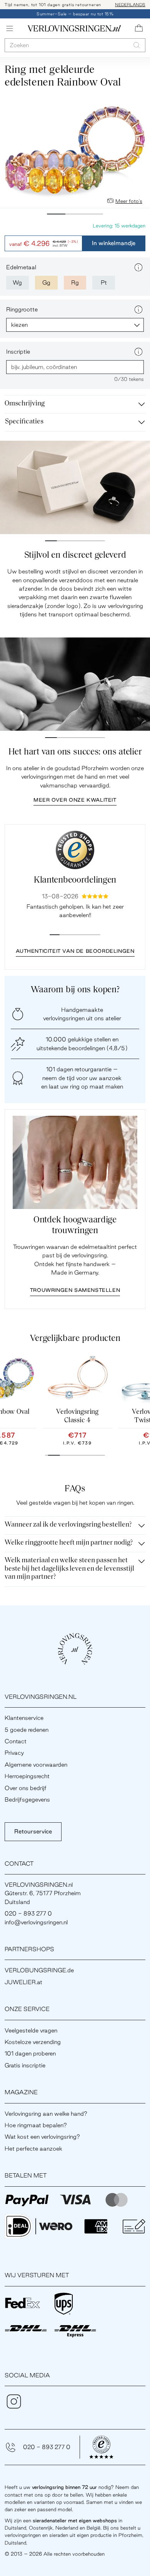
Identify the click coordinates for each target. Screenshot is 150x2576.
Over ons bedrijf (26, 1788)
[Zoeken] (137, 45)
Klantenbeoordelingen (75, 880)
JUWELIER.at (23, 1982)
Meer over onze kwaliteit (75, 800)
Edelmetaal (21, 267)
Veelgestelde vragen (31, 2030)
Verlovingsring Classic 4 (77, 1416)
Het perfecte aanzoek (33, 2149)
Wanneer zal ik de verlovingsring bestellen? (68, 1525)
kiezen (19, 325)
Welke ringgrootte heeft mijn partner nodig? (69, 1543)
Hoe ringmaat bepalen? (36, 2125)
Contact (16, 1741)
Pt (104, 282)
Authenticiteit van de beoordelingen (75, 951)
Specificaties (24, 422)
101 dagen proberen (30, 2053)
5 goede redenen (27, 1730)
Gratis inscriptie (25, 2065)
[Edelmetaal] (138, 267)
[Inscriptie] (138, 352)
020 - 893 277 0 (47, 2447)
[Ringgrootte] (138, 310)
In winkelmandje (114, 243)
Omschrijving (25, 404)
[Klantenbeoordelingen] (75, 850)
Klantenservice (24, 1718)
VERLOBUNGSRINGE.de (39, 1970)
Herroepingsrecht (27, 1776)
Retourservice (33, 1831)
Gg (46, 282)
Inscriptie (18, 352)
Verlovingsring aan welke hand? (46, 2114)
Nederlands (130, 5)
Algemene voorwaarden (36, 1765)
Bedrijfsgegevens (27, 1799)
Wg (17, 282)
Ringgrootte (22, 309)
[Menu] (10, 28)
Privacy (14, 1753)
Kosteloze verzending (33, 2042)
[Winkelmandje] (139, 28)
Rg (75, 282)
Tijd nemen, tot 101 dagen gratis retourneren (53, 5)
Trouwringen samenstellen (75, 1290)
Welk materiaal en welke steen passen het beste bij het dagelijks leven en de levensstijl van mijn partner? (69, 1569)
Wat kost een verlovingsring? (42, 2137)
